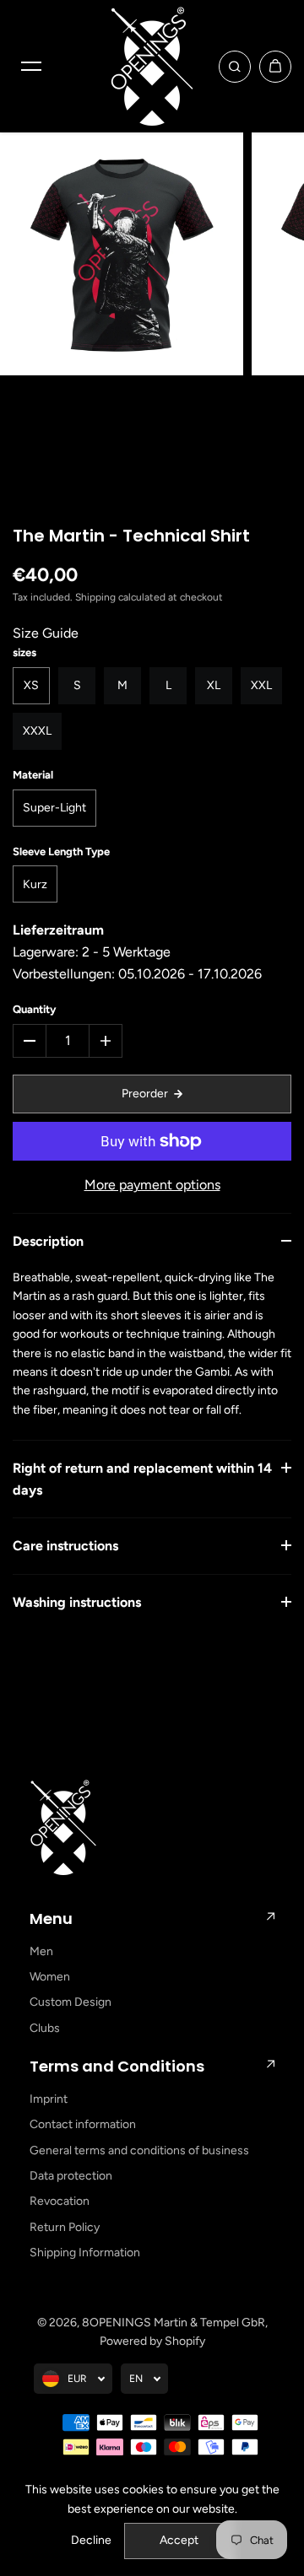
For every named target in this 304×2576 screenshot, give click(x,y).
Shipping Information (85, 2253)
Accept (179, 2540)
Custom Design (71, 2002)
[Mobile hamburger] (31, 67)
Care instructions (65, 1546)
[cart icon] (275, 67)
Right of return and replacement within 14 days (142, 1479)
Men (41, 1951)
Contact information (83, 2124)
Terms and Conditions (117, 2066)
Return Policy (65, 2227)
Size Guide (46, 633)
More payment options (152, 1185)
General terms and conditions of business (139, 2150)
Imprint (49, 2099)
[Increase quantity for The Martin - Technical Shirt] (106, 1041)
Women (50, 1977)
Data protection (71, 2176)
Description (48, 1241)
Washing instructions (77, 1602)
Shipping (95, 597)
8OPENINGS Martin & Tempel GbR (174, 2323)
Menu (51, 1919)
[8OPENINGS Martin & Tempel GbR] (152, 66)
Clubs (45, 2028)
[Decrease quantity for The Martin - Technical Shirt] (30, 1041)
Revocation (60, 2201)
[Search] (235, 67)
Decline (91, 2540)
